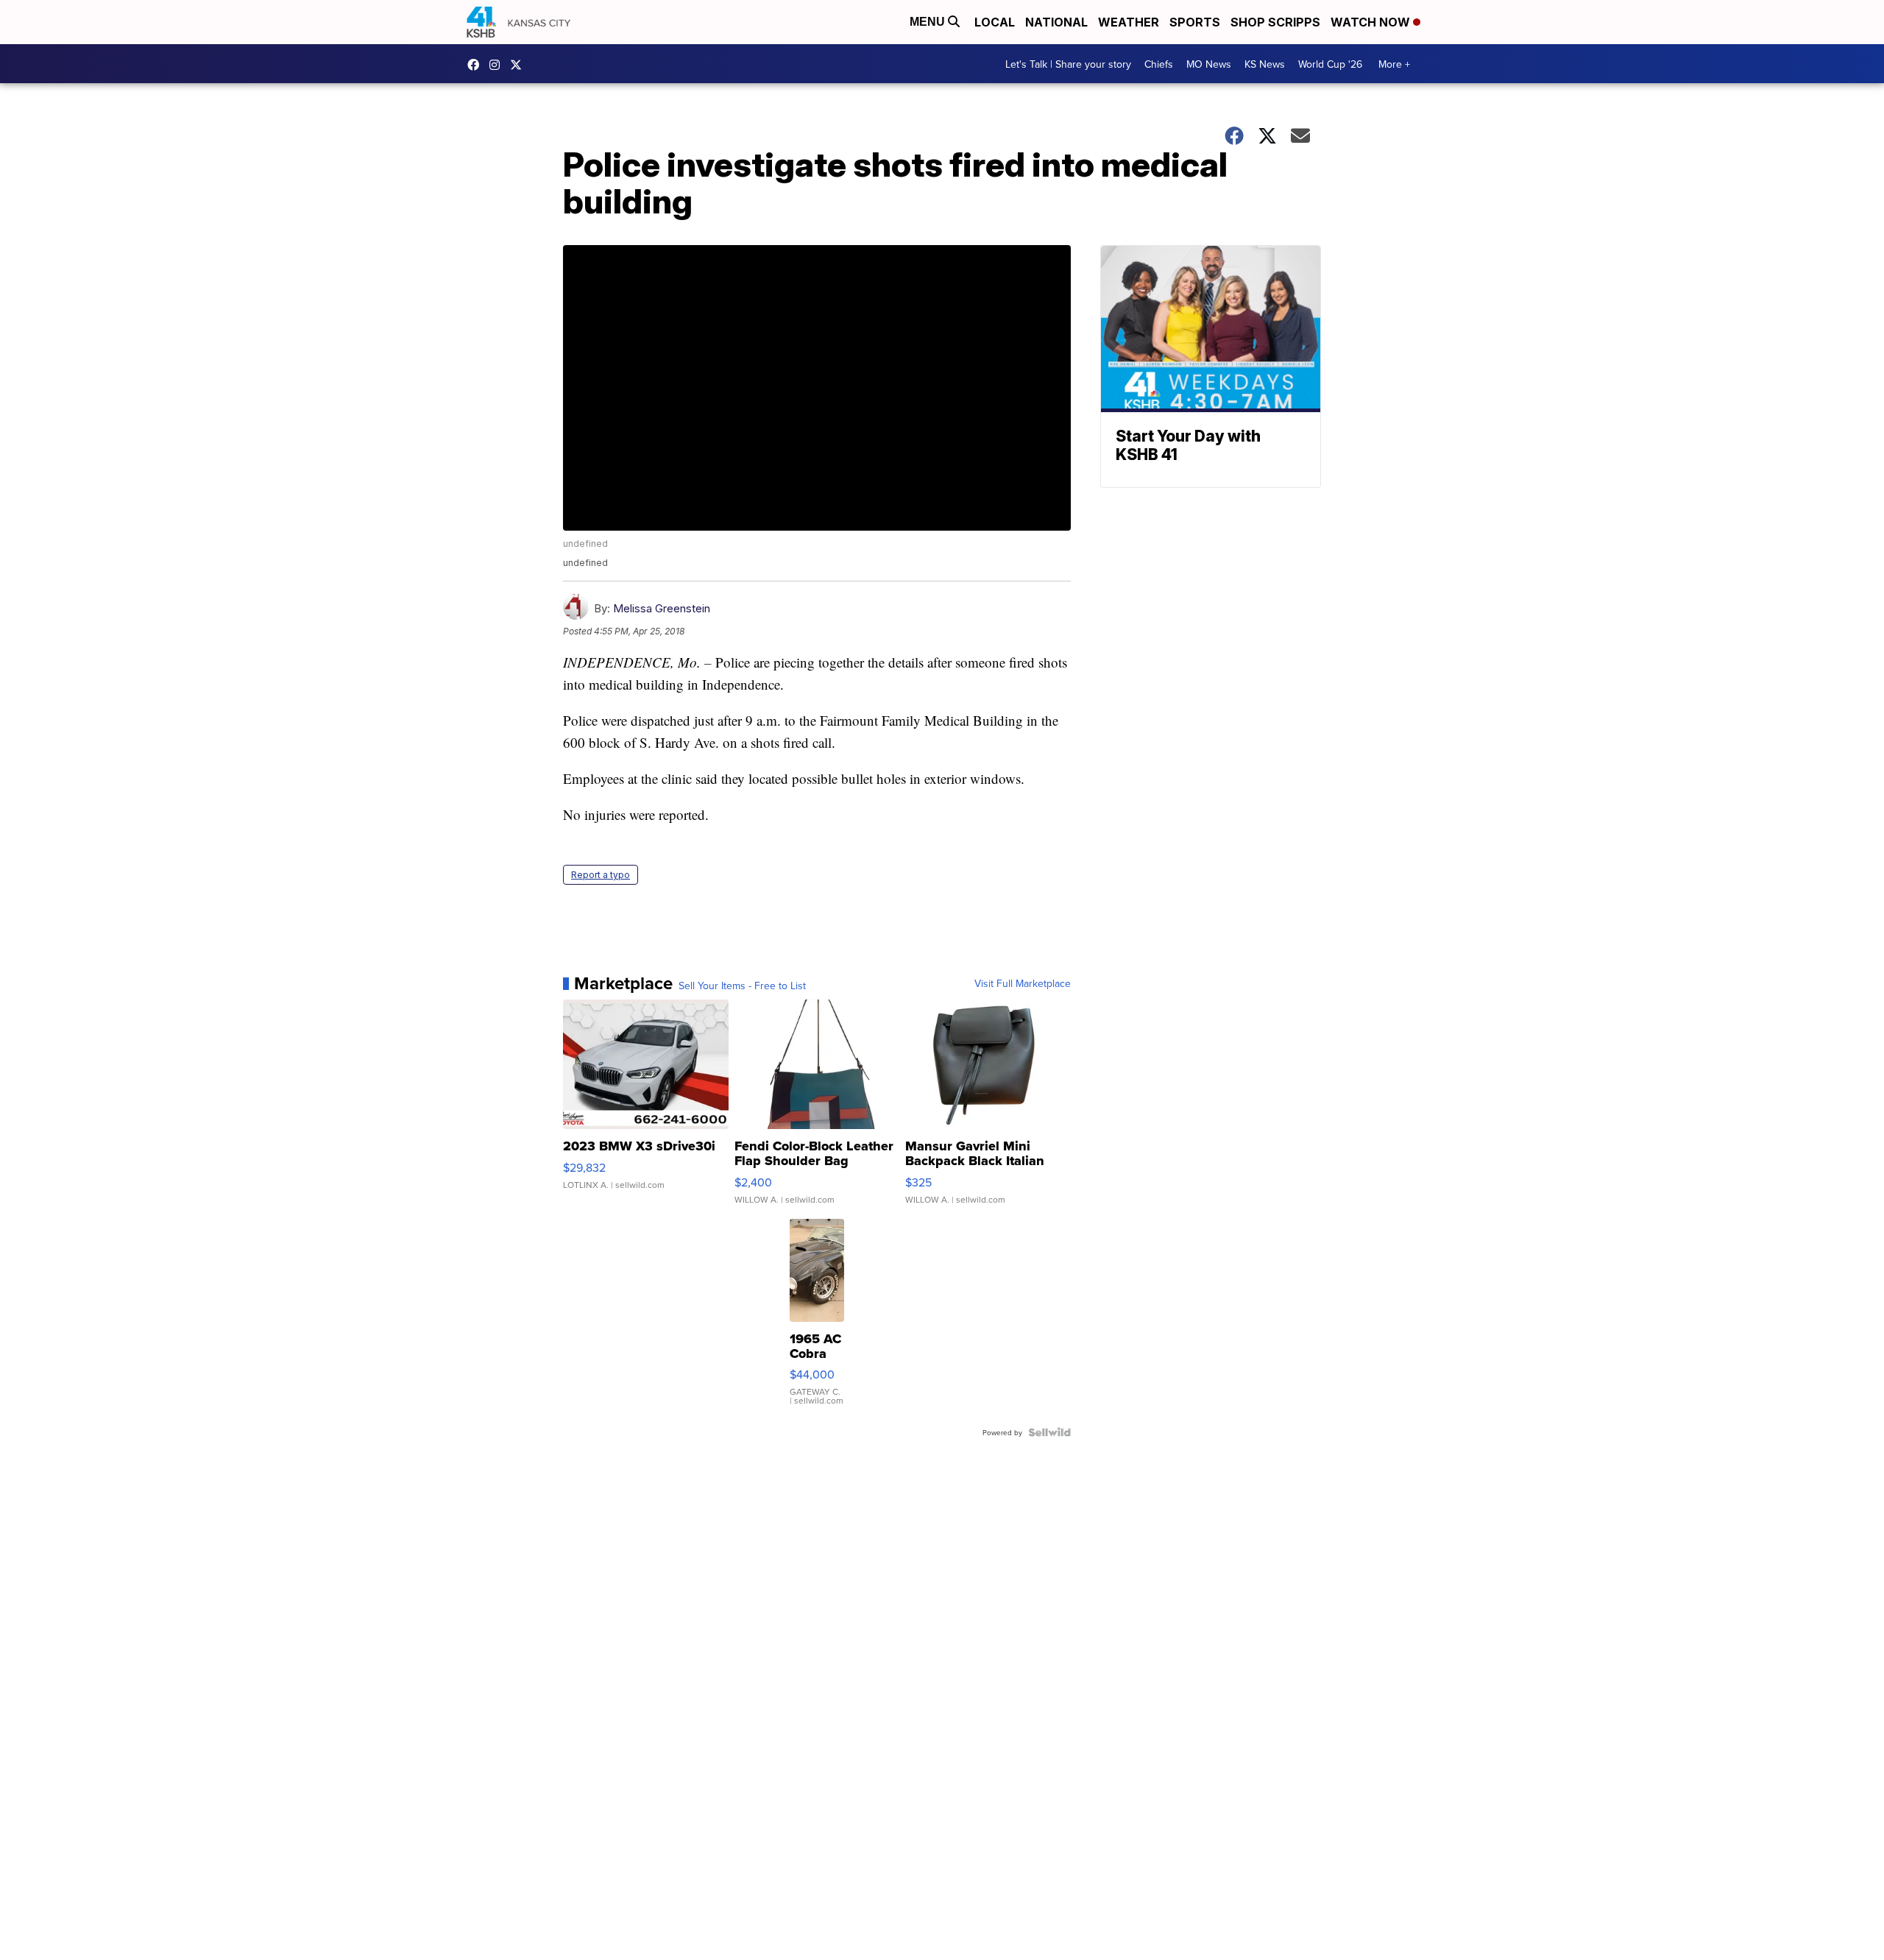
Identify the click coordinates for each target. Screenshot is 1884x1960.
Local (995, 22)
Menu (929, 22)
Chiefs (1159, 64)
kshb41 (477, 65)
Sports (1195, 22)
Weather (1129, 22)
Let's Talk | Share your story (1068, 64)
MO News (1209, 64)
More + (1394, 64)
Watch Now (1372, 22)
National (1056, 22)
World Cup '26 (1330, 64)
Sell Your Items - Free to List (742, 986)
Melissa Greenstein (662, 608)
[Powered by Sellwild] (1049, 1432)
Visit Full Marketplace (1023, 983)
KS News (1265, 64)
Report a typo (601, 875)
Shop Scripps (1275, 22)
